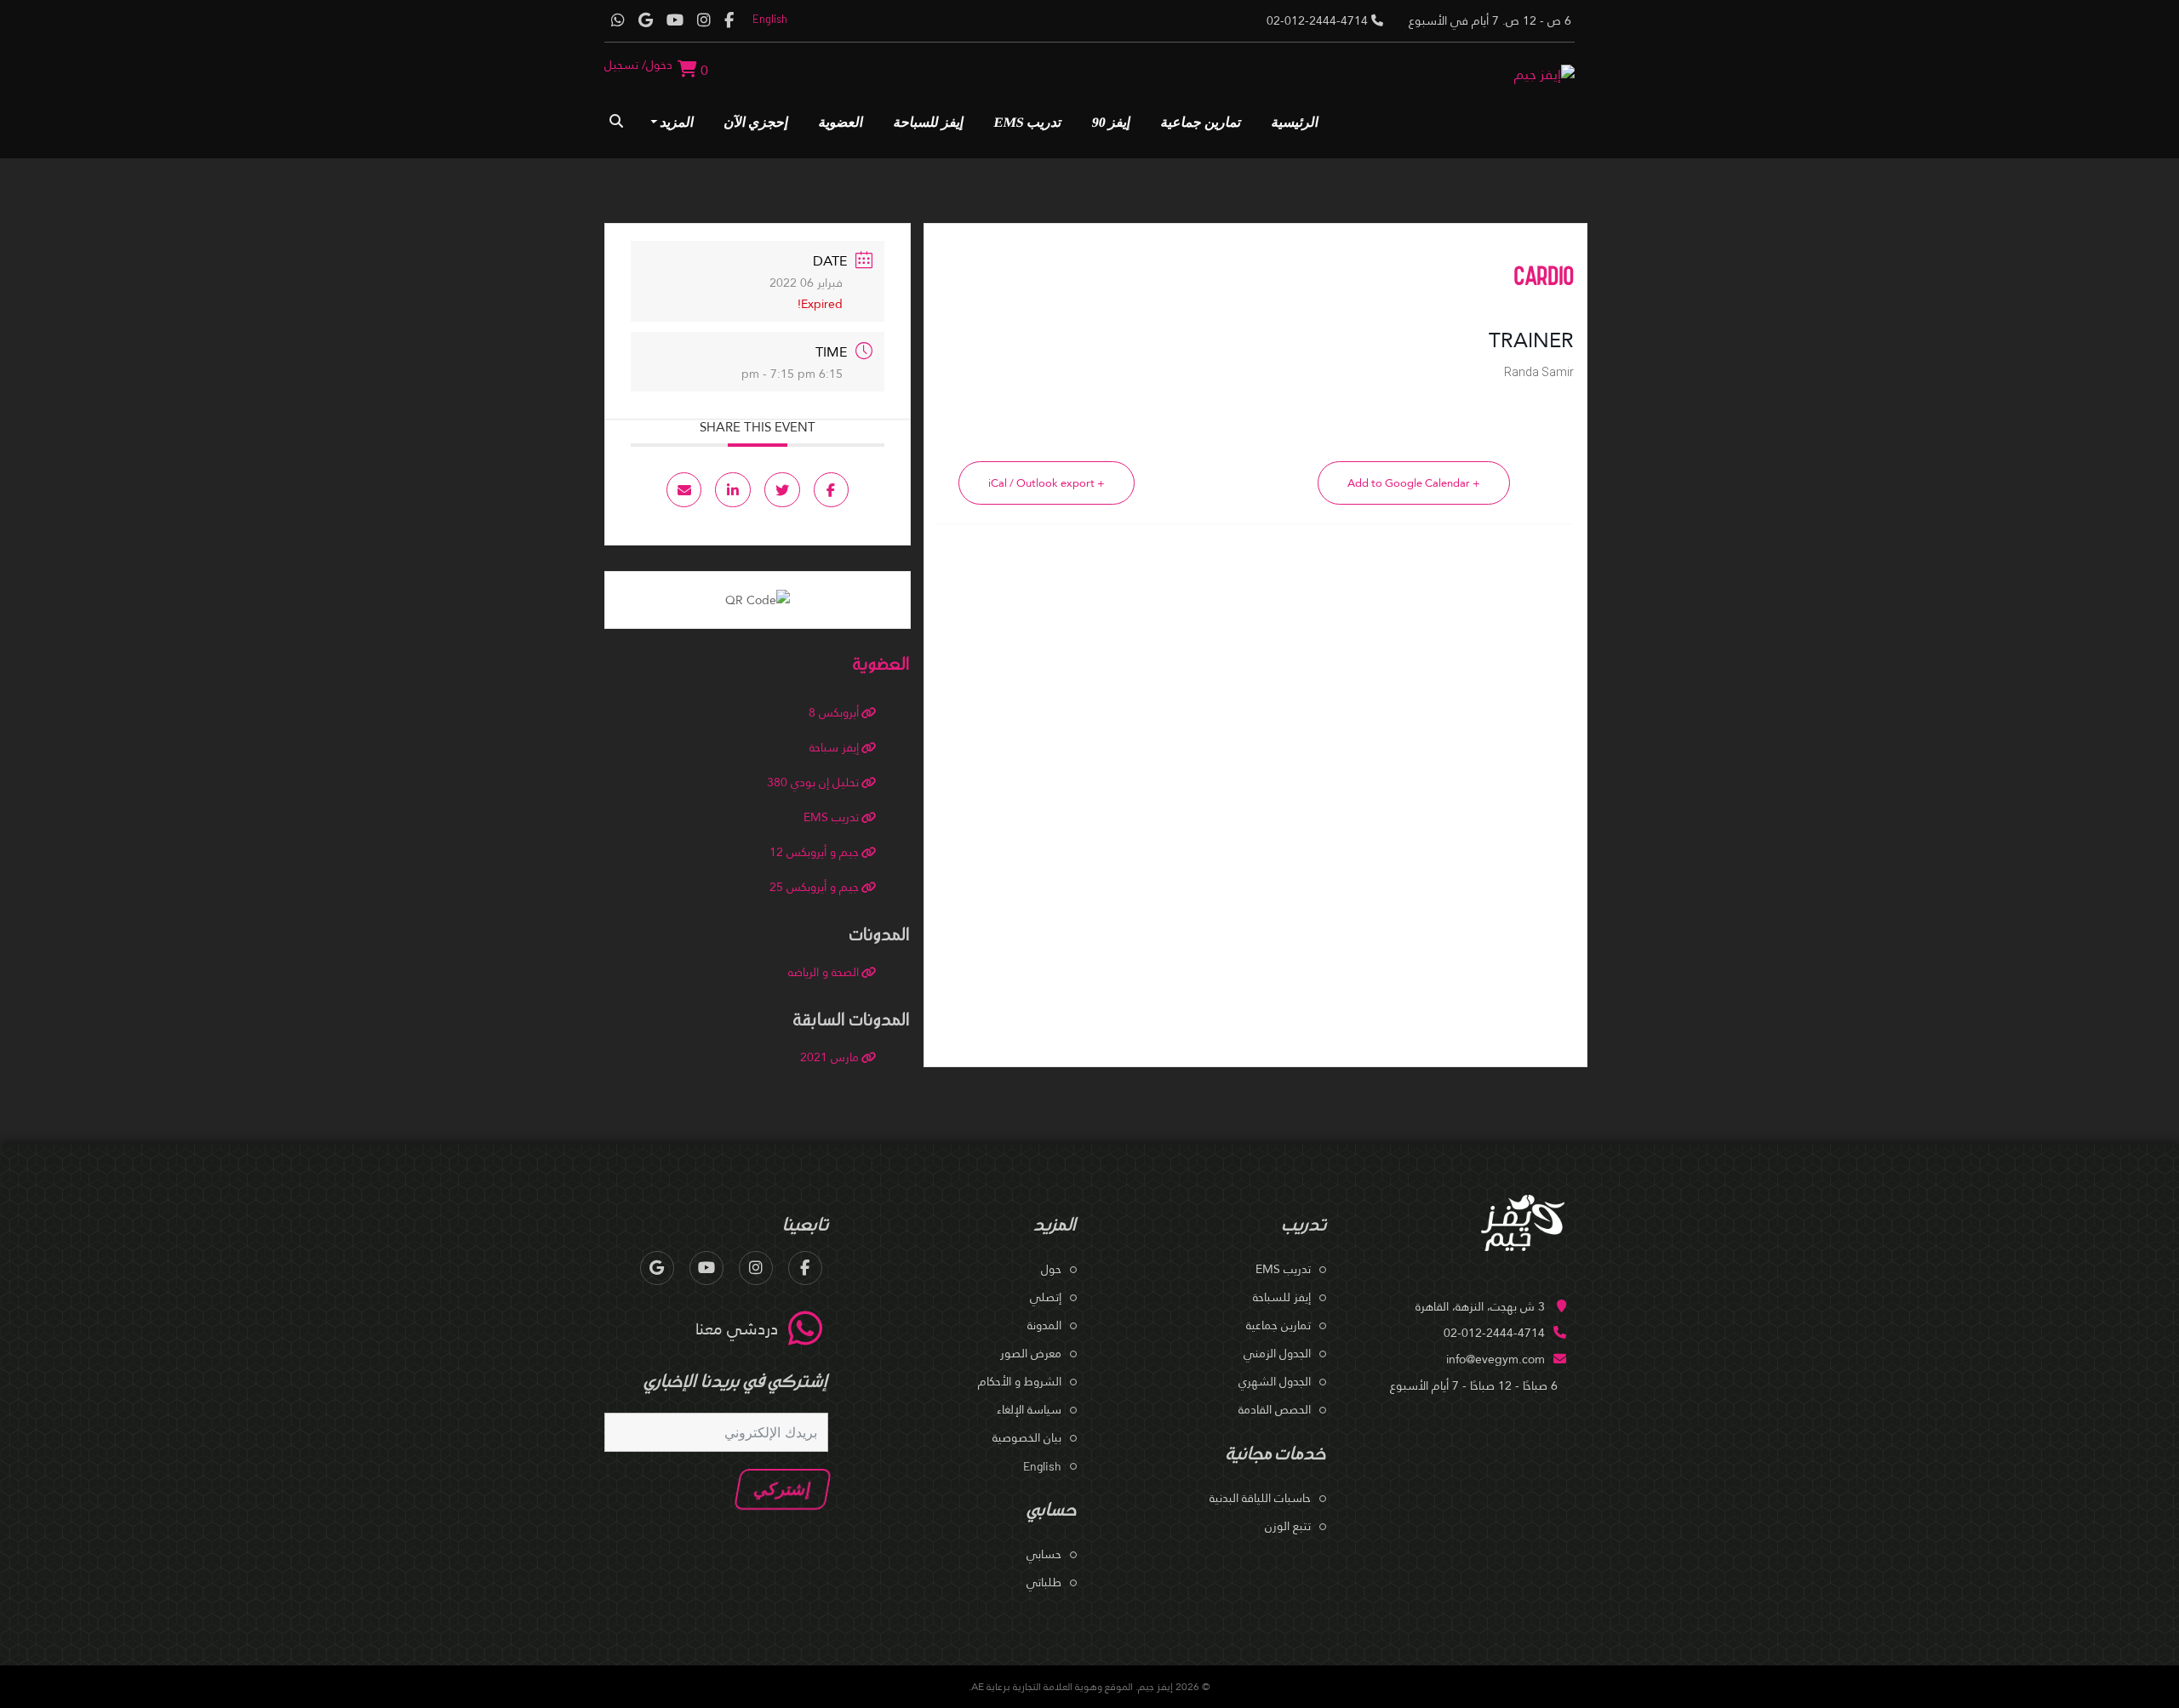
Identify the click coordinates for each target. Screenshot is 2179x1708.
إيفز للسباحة (929, 122)
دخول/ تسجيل (638, 65)
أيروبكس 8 (834, 712)
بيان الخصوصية (1027, 1437)
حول (1051, 1269)
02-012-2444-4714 (1494, 1333)
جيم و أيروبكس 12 (814, 852)
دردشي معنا (737, 1328)
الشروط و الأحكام (1020, 1381)
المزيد (678, 122)
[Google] (646, 20)
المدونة (1044, 1325)
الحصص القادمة (1275, 1409)
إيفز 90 (1112, 122)
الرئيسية (1295, 122)
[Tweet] (782, 490)
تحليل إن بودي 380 (813, 782)
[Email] (684, 490)
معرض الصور (1031, 1353)
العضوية (841, 122)
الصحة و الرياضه (824, 972)
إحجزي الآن (757, 122)
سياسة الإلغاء (1029, 1409)
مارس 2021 (829, 1057)
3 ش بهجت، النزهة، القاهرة (1480, 1306)
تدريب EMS (1028, 122)
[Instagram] (704, 20)
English (770, 19)
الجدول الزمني (1277, 1353)
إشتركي (783, 1489)
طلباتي (1044, 1582)
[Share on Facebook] (832, 490)
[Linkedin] (733, 490)
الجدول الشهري (1275, 1381)
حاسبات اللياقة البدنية (1260, 1498)
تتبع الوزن (1288, 1526)
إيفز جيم (1155, 1687)
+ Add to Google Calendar (1414, 483)
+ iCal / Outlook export (1047, 483)
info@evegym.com (1496, 1359)
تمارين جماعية (1201, 122)
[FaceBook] (729, 20)
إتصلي (1046, 1297)
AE (978, 1687)
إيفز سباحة (834, 747)
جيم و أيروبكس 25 (814, 887)
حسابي (1044, 1554)
